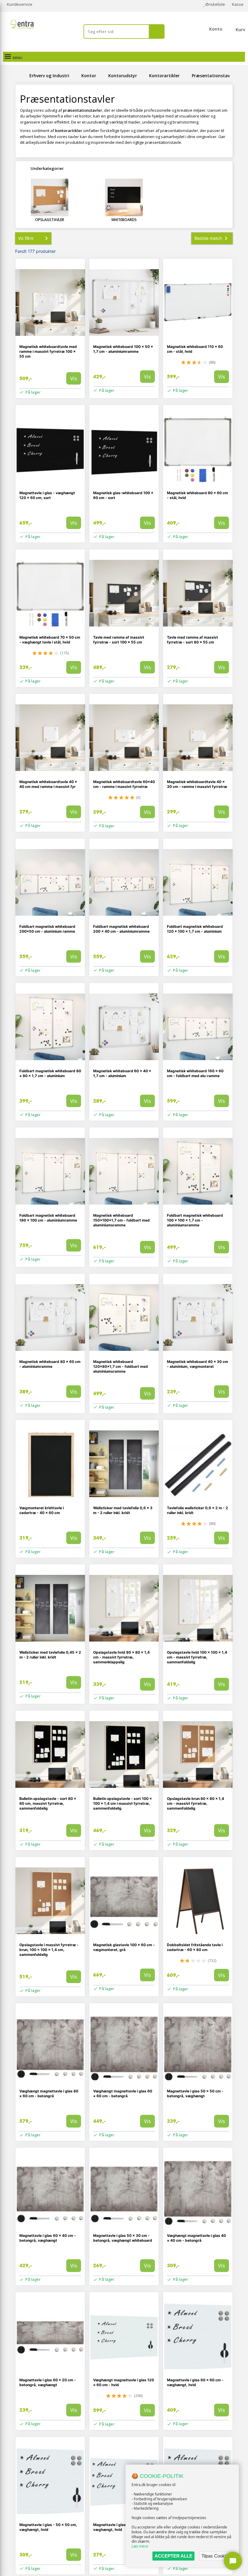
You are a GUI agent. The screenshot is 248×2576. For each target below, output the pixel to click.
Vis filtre (26, 238)
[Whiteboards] (124, 197)
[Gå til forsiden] (21, 76)
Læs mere (140, 2546)
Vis (74, 378)
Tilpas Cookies (216, 2556)
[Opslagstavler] (50, 197)
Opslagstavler (50, 220)
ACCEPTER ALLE (173, 2556)
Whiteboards (124, 220)
